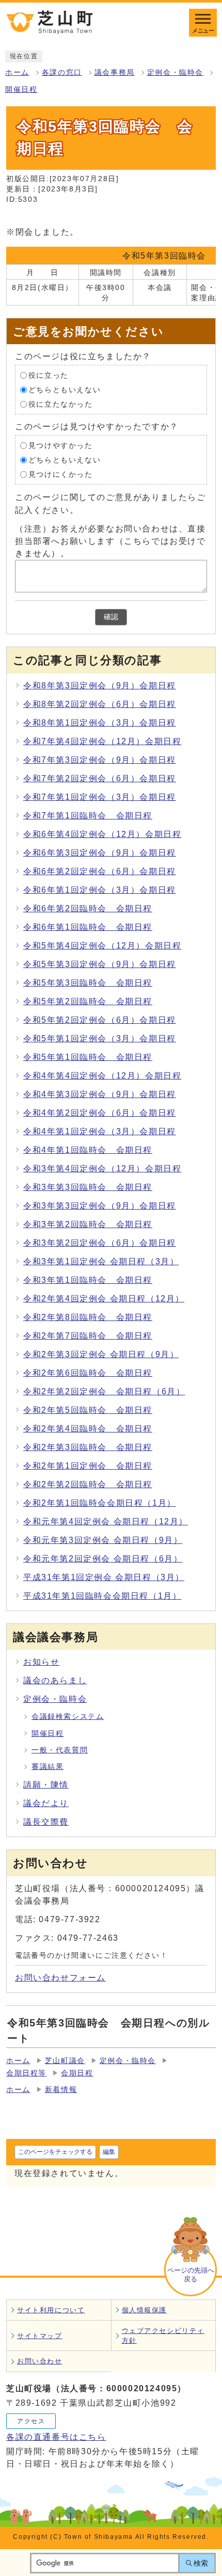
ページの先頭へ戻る (191, 2275)
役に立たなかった (61, 404)
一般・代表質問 (60, 1750)
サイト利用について (51, 2310)
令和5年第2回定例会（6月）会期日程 (100, 1020)
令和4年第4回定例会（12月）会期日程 (102, 1076)
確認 (111, 617)
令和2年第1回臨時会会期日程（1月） (100, 1503)
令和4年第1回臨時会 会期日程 (88, 1150)
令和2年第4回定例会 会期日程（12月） (104, 1299)
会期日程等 (26, 2073)
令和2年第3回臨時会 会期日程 (88, 1447)
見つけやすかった (61, 446)
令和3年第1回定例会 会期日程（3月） (101, 1261)
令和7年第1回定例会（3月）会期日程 (100, 797)
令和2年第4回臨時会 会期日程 (88, 1429)
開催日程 (21, 90)
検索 (201, 2563)
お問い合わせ (40, 2361)
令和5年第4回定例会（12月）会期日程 (102, 946)
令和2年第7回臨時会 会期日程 (88, 1336)
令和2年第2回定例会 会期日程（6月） (104, 1391)
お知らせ (41, 1662)
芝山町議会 (65, 2061)
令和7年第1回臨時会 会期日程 (88, 816)
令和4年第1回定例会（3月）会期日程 (100, 1131)
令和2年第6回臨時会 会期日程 (88, 1373)
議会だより (46, 1803)
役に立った (49, 375)
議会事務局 (115, 73)
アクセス (31, 2421)
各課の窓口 (62, 73)
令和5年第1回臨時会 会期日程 (88, 1057)
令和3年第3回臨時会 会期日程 (88, 1187)
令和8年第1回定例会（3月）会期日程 (100, 723)
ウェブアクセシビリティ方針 (163, 2336)
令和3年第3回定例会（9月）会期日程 (100, 1206)
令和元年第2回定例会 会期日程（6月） (103, 1559)
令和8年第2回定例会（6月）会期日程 (100, 704)
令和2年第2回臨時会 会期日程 (88, 1484)
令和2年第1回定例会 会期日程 (88, 1466)
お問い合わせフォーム (60, 1978)
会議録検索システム (68, 1717)
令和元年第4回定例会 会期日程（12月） (106, 1522)
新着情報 (61, 2090)
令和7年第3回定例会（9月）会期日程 (100, 760)
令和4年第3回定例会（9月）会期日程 (100, 1094)
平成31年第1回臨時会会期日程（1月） (102, 1596)
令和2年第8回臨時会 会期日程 (88, 1317)
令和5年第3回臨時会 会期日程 (88, 983)
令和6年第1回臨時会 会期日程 (88, 927)
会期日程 (77, 2073)
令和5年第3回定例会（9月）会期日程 (100, 964)
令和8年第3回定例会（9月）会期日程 (100, 686)
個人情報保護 (145, 2310)
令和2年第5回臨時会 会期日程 (88, 1410)
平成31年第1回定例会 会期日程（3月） (104, 1577)
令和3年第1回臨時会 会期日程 (88, 1280)
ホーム (17, 73)
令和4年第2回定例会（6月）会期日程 (100, 1113)
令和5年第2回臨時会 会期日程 (88, 1001)
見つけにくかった (61, 474)
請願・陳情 (46, 1785)
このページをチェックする (55, 2152)
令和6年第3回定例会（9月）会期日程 (100, 853)
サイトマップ (40, 2336)
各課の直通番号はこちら (56, 2437)
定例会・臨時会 (175, 73)
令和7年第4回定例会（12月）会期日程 (102, 741)
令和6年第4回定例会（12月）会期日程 (102, 834)
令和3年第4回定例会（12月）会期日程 (102, 1169)
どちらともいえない (65, 390)
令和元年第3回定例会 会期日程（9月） (103, 1540)
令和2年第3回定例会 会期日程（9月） (101, 1354)
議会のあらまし (55, 1680)
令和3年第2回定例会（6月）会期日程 (100, 1243)
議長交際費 (46, 1822)
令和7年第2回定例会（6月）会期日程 (100, 778)
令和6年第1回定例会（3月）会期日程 (100, 890)
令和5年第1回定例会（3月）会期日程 (100, 1039)
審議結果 (47, 1767)
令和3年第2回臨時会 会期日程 (88, 1224)
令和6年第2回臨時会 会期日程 (88, 908)
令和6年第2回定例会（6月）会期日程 (100, 871)
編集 (109, 2152)
